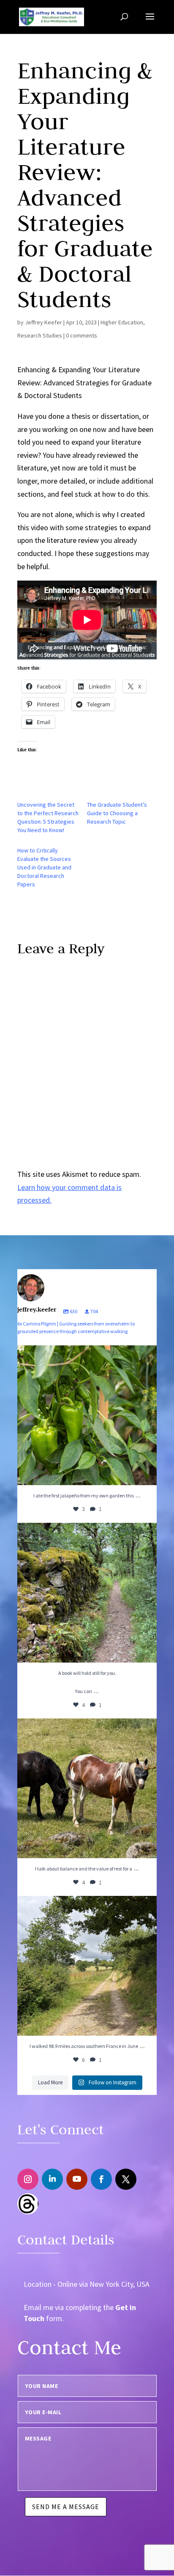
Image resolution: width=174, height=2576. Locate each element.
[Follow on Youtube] (77, 2179)
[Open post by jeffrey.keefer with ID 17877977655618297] (87, 1593)
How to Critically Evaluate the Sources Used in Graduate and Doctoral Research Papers (44, 867)
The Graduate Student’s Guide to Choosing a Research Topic (117, 813)
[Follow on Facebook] (101, 2179)
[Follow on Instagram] (28, 2179)
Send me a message (66, 2507)
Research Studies (40, 335)
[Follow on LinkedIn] (52, 2179)
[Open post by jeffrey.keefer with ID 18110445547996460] (87, 1966)
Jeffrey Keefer (43, 322)
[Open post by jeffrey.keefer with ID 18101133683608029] (87, 1415)
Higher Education (122, 322)
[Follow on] (28, 2204)
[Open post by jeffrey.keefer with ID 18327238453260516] (87, 1788)
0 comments (82, 335)
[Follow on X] (126, 2179)
